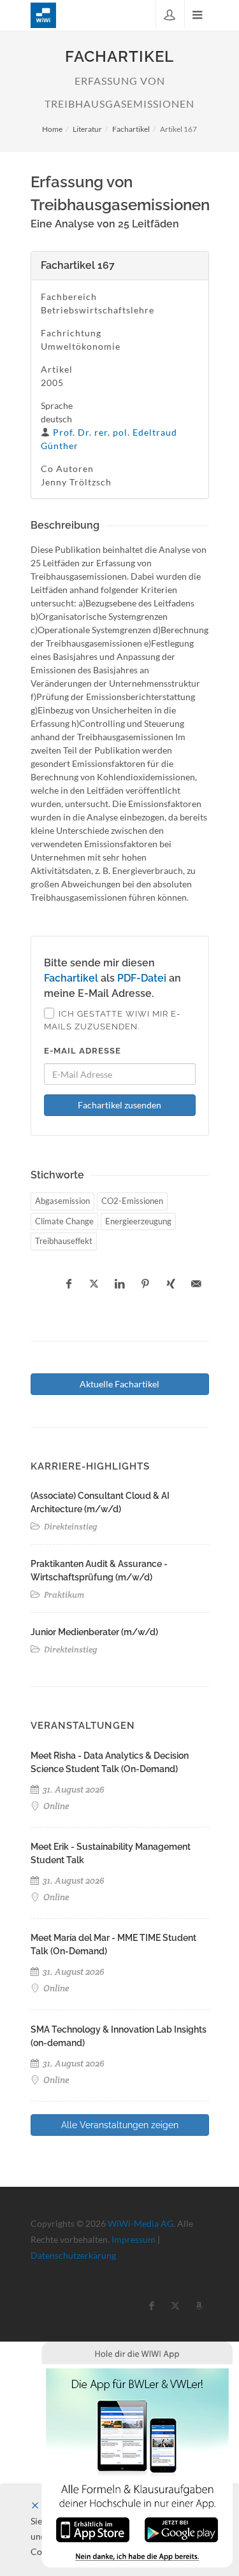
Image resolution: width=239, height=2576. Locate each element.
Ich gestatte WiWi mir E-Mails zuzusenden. (112, 1020)
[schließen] (35, 2506)
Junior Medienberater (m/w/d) (94, 1632)
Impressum (134, 2239)
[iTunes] (93, 2529)
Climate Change (64, 1221)
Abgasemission (62, 1201)
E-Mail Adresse (83, 1051)
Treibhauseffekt (64, 1241)
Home (52, 129)
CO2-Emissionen (132, 1201)
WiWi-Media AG (141, 2223)
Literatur (87, 129)
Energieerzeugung (138, 1221)
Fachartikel (131, 129)
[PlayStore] (181, 2529)
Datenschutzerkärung (73, 2255)
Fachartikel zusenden (119, 1105)
